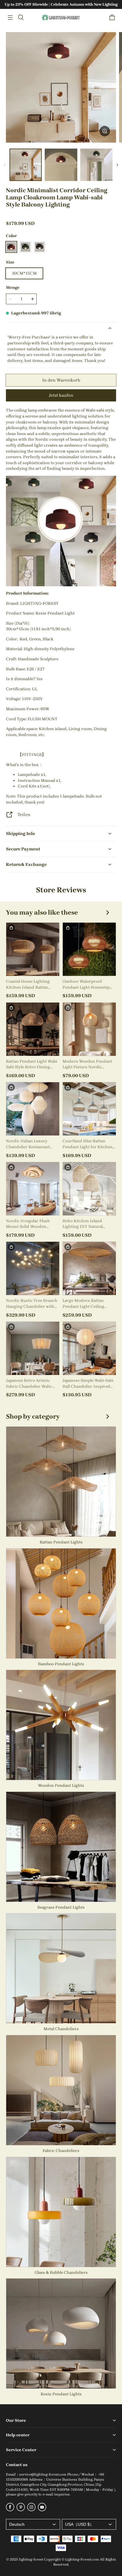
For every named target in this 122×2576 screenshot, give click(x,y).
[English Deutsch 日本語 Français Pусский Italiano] (33, 2524)
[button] (10, 18)
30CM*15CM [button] (24, 273)
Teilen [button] (24, 814)
